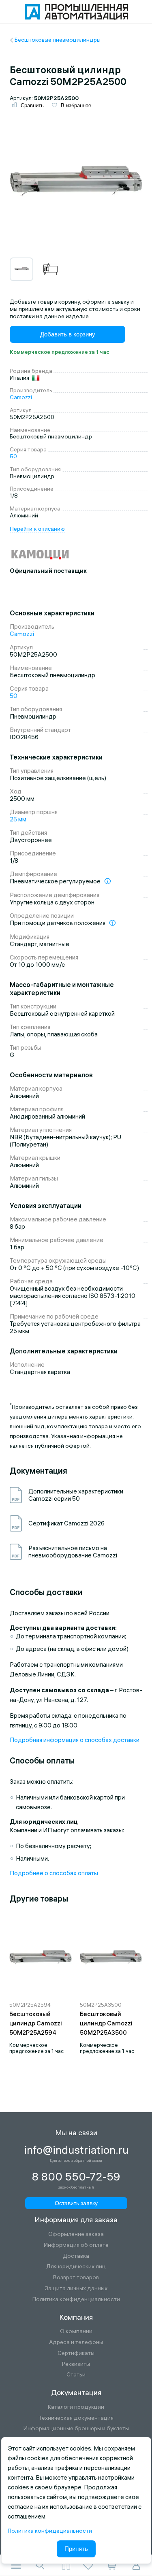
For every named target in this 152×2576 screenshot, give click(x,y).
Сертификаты (76, 2353)
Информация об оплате (76, 2245)
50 (13, 456)
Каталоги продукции (76, 2407)
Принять (76, 2549)
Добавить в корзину (68, 334)
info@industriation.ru (76, 2150)
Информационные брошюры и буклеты (76, 2428)
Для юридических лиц (76, 2266)
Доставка (76, 2256)
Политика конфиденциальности (76, 2299)
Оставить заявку (76, 2203)
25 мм (18, 819)
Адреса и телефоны (76, 2342)
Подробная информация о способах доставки (75, 1740)
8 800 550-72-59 (76, 2177)
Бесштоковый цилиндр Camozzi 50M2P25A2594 (36, 2023)
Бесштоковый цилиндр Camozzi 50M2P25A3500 (106, 2023)
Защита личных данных (76, 2288)
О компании (76, 2331)
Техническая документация (76, 2418)
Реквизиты (76, 2364)
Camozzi (21, 397)
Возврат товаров (76, 2277)
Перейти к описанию (37, 529)
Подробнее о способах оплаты (54, 1873)
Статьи (76, 2375)
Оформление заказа (76, 2234)
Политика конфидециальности (50, 2531)
